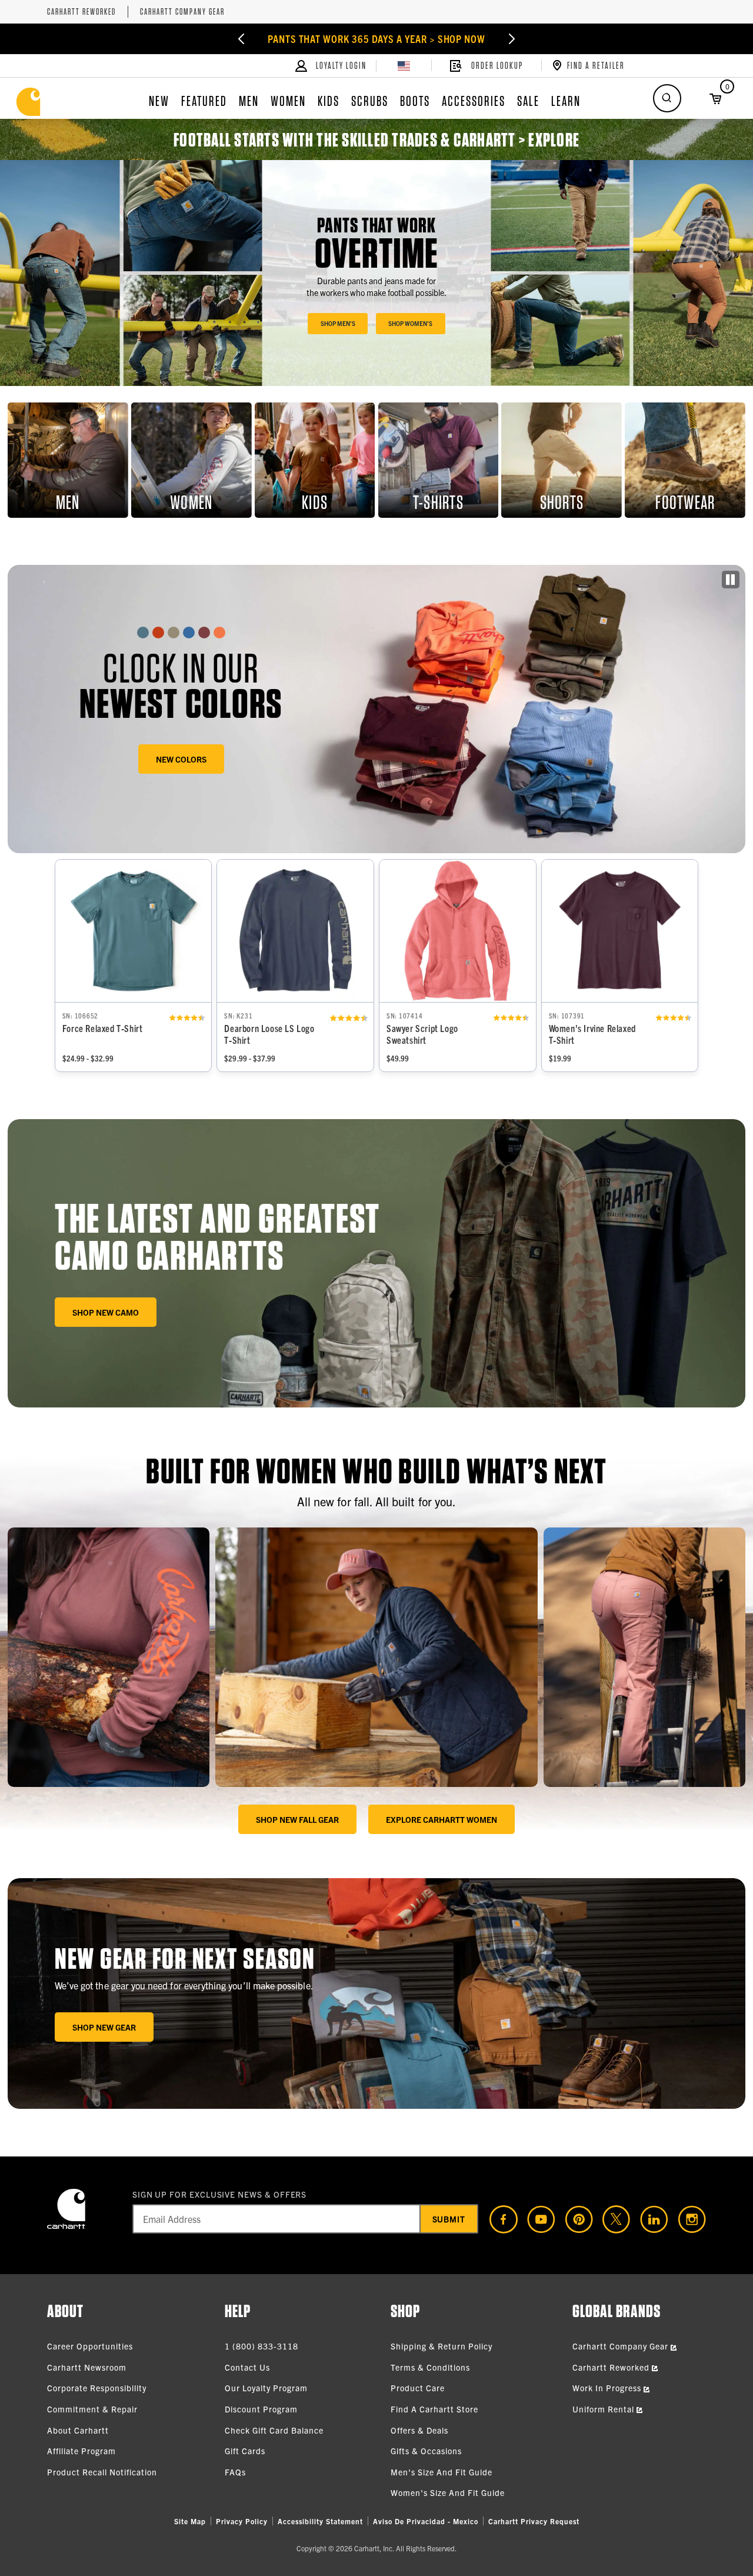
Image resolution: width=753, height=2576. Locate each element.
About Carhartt (78, 2430)
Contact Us (247, 2367)
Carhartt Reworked (81, 12)
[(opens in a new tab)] (499, 2219)
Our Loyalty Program (266, 2388)
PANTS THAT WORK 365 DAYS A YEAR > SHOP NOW (376, 39)
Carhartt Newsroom (87, 2367)
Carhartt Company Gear (182, 12)
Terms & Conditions (430, 2367)
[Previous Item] (241, 39)
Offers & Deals (419, 2430)
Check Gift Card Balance (274, 2430)
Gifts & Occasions (426, 2451)
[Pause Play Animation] (731, 580)
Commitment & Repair (92, 2409)
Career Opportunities (90, 2346)
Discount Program (261, 2409)
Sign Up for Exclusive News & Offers (220, 2194)
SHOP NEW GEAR (104, 2027)
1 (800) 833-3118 (261, 2346)
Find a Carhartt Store (434, 2409)
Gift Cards (245, 2451)
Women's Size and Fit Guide (448, 2492)
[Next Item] (512, 39)
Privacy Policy (242, 2521)
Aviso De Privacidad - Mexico (426, 2521)
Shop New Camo (106, 1312)
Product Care (418, 2388)
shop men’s (338, 323)
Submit (449, 2219)
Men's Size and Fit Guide (442, 2472)
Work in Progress (608, 2388)
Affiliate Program (81, 2451)
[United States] (404, 66)
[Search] (667, 98)
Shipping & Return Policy (442, 2346)
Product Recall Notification (102, 2472)
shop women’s (410, 323)
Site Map (190, 2521)
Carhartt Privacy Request (534, 2521)
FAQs (235, 2472)
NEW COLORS (181, 759)
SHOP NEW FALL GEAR (297, 1819)
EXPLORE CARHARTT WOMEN (442, 1819)
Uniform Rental (604, 2409)
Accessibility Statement (320, 2521)
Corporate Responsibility (97, 2388)
